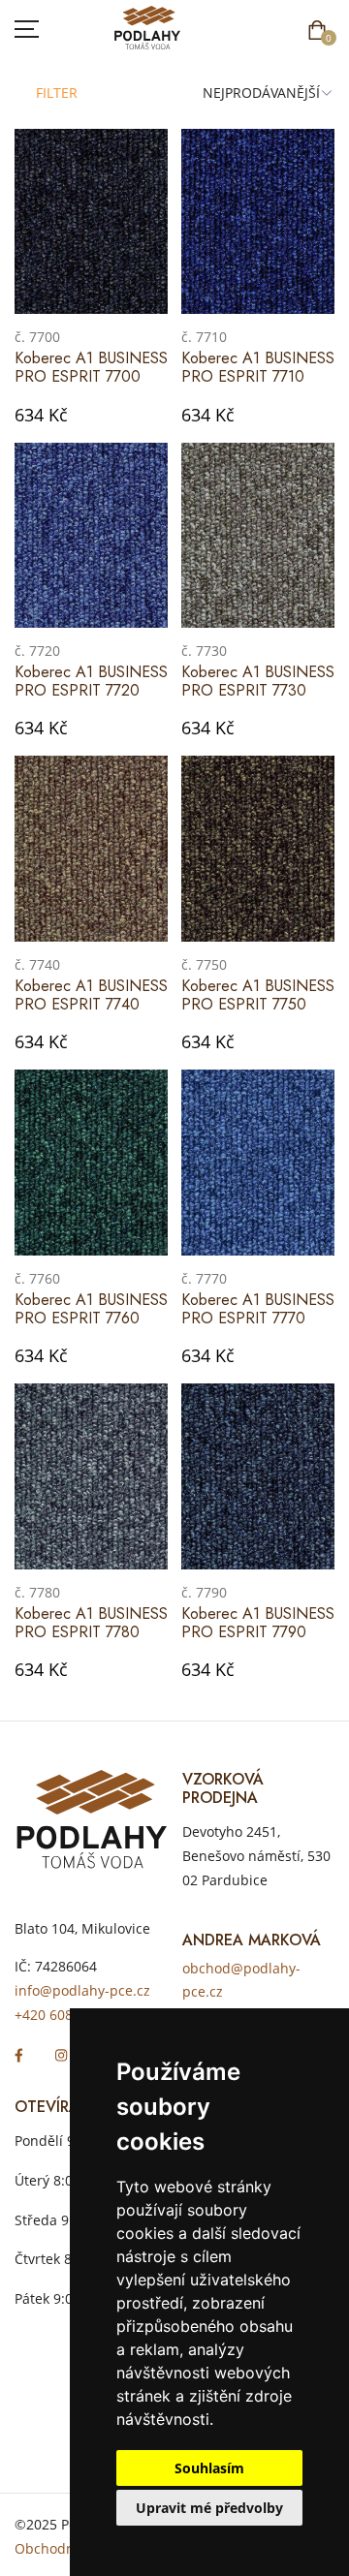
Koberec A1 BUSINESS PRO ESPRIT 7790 (258, 1623)
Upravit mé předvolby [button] (209, 2508)
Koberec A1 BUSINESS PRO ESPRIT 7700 (91, 367)
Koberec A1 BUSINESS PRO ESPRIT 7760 (91, 1309)
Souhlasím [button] (209, 2468)
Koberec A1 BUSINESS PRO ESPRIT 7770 (258, 1309)
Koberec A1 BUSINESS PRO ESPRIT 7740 (91, 995)
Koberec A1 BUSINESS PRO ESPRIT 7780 (91, 1623)
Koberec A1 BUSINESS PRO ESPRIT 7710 (258, 367)
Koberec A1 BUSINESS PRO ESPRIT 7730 (258, 681)
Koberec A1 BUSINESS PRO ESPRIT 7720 (91, 681)
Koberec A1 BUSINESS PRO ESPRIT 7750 (258, 995)
